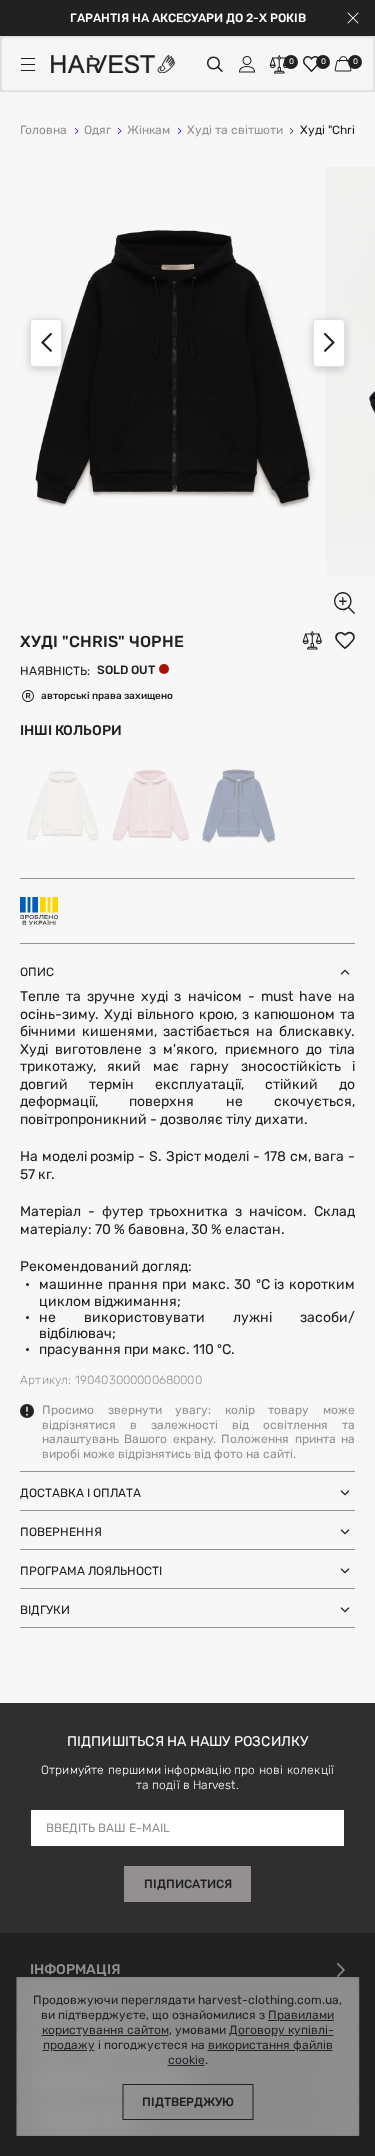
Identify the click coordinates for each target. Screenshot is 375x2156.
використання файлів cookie (250, 2053)
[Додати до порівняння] (312, 641)
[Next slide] (329, 343)
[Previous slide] (46, 343)
